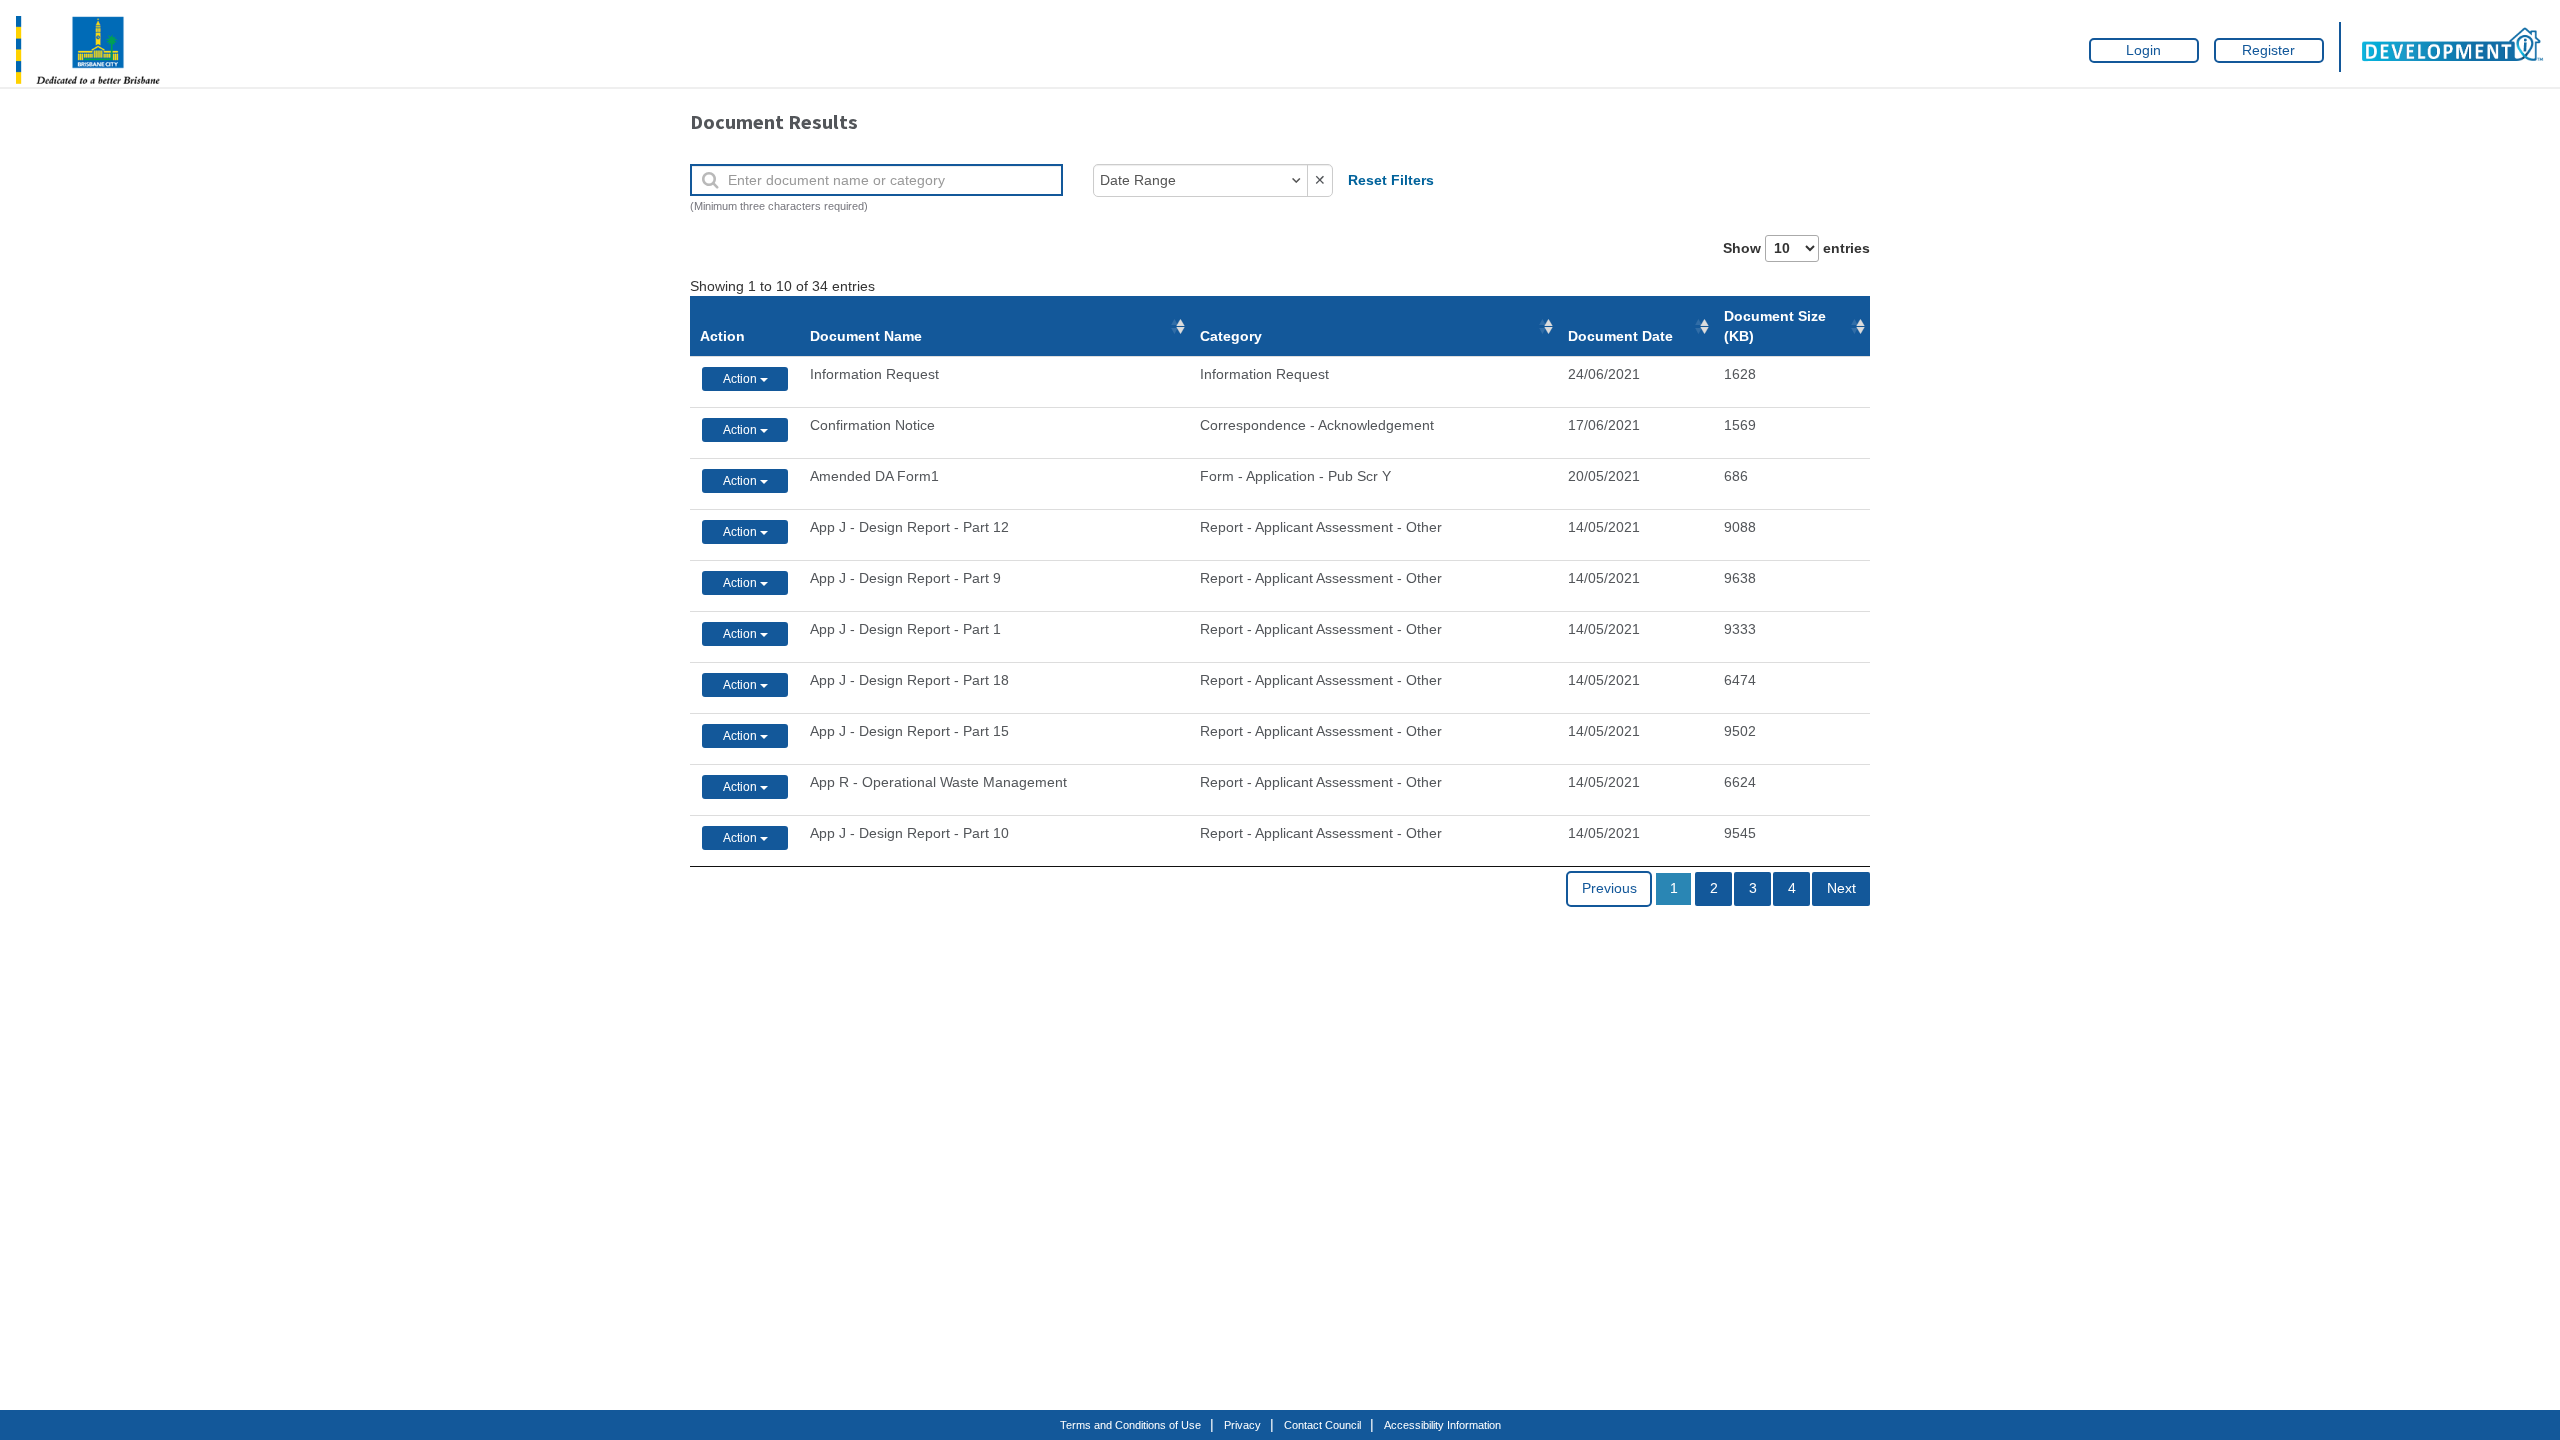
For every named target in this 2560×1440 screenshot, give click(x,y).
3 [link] (1753, 888)
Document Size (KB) (1775, 326)
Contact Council (1322, 1425)
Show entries (1796, 248)
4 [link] (1792, 888)
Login (2143, 50)
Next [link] (1841, 888)
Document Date (1620, 336)
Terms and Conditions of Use (1130, 1425)
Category (1231, 336)
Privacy (1242, 1425)
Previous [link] (1609, 888)
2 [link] (1714, 888)
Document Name (866, 336)
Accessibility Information (1442, 1425)
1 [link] (1674, 888)
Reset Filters (1391, 180)
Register (2268, 50)
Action (722, 336)
